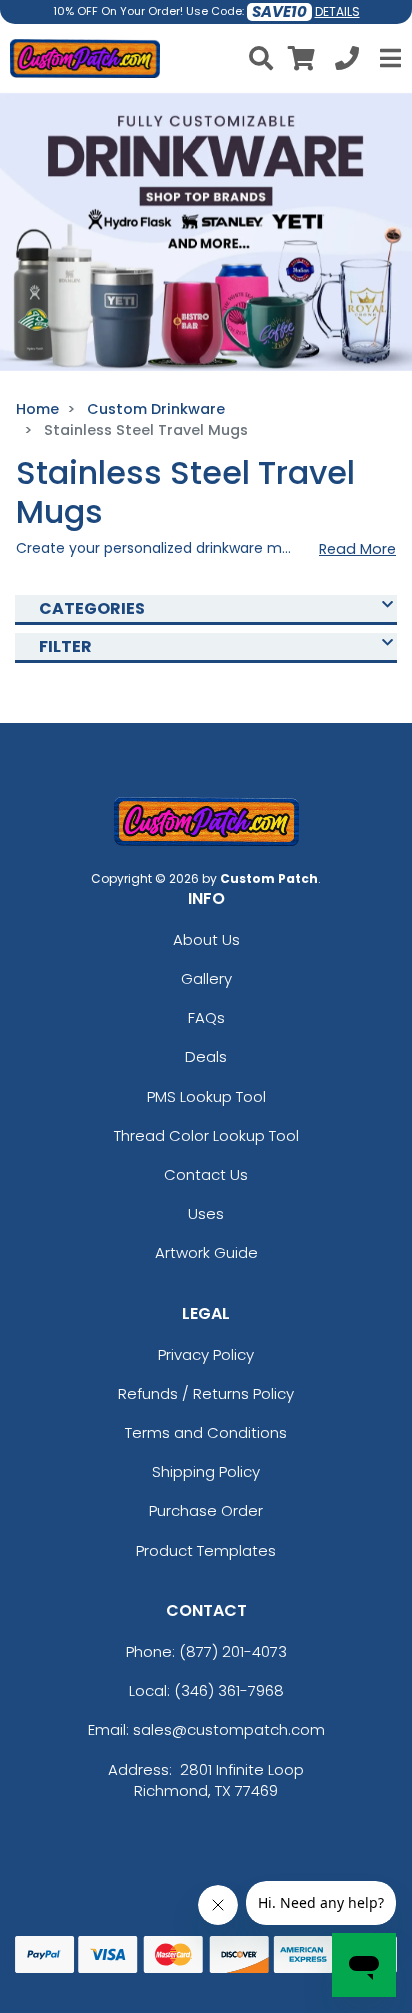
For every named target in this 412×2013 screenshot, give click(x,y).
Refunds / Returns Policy (206, 1393)
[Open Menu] (388, 58)
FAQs (206, 1017)
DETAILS (337, 11)
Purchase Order (206, 1510)
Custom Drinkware (156, 409)
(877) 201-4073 (233, 1651)
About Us (206, 939)
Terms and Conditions (206, 1432)
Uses (206, 1213)
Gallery (206, 978)
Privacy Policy (206, 1354)
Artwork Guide (206, 1252)
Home (37, 409)
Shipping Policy (206, 1471)
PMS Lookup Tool (206, 1096)
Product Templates (206, 1550)
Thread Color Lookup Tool (206, 1135)
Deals (206, 1056)
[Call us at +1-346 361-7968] (347, 61)
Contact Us (206, 1174)
